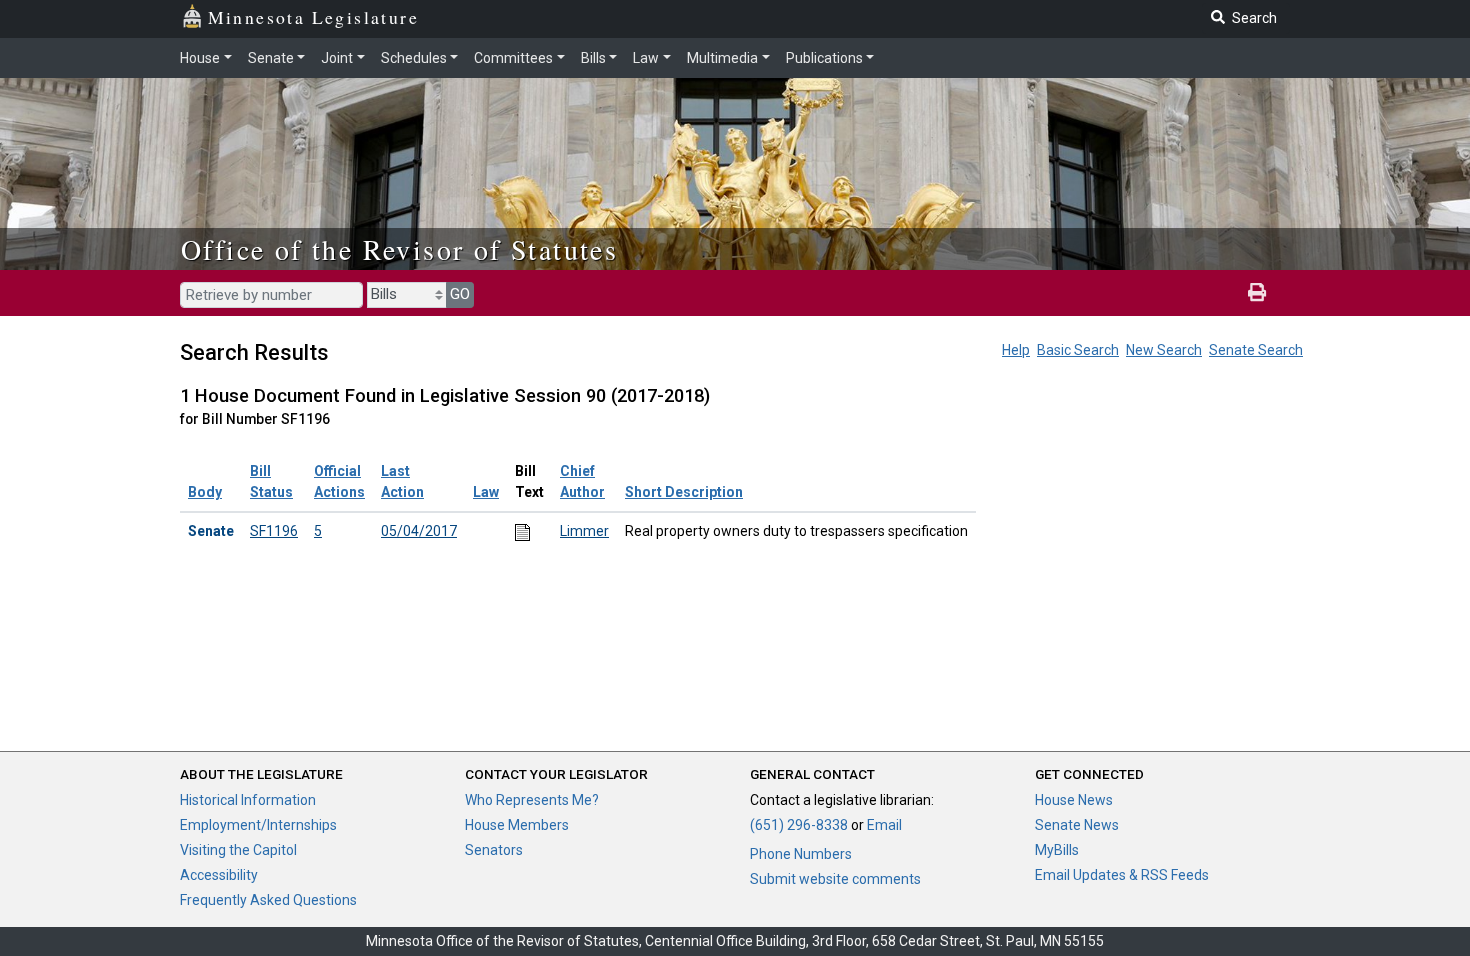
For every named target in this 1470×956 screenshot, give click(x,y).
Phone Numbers (801, 854)
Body (205, 492)
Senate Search (1256, 350)
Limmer (584, 531)
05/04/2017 (419, 531)
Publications (824, 58)
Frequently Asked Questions (268, 900)
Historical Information (248, 800)
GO (460, 294)
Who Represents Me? (532, 800)
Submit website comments (835, 879)
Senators (494, 850)
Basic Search (1078, 350)
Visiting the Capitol (238, 850)
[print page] (1257, 293)
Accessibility (219, 875)
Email (884, 825)
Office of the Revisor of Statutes (399, 249)
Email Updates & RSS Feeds (1122, 875)
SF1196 (274, 531)
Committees (513, 58)
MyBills (1057, 850)
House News (1074, 800)
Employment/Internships (258, 825)
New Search (1164, 350)
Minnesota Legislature (313, 17)
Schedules (414, 58)
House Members (517, 825)
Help (1016, 350)
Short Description (684, 492)
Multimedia (722, 58)
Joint (337, 58)
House (200, 58)
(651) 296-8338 (799, 825)
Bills (593, 58)
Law (646, 58)
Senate (271, 58)
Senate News (1077, 825)
